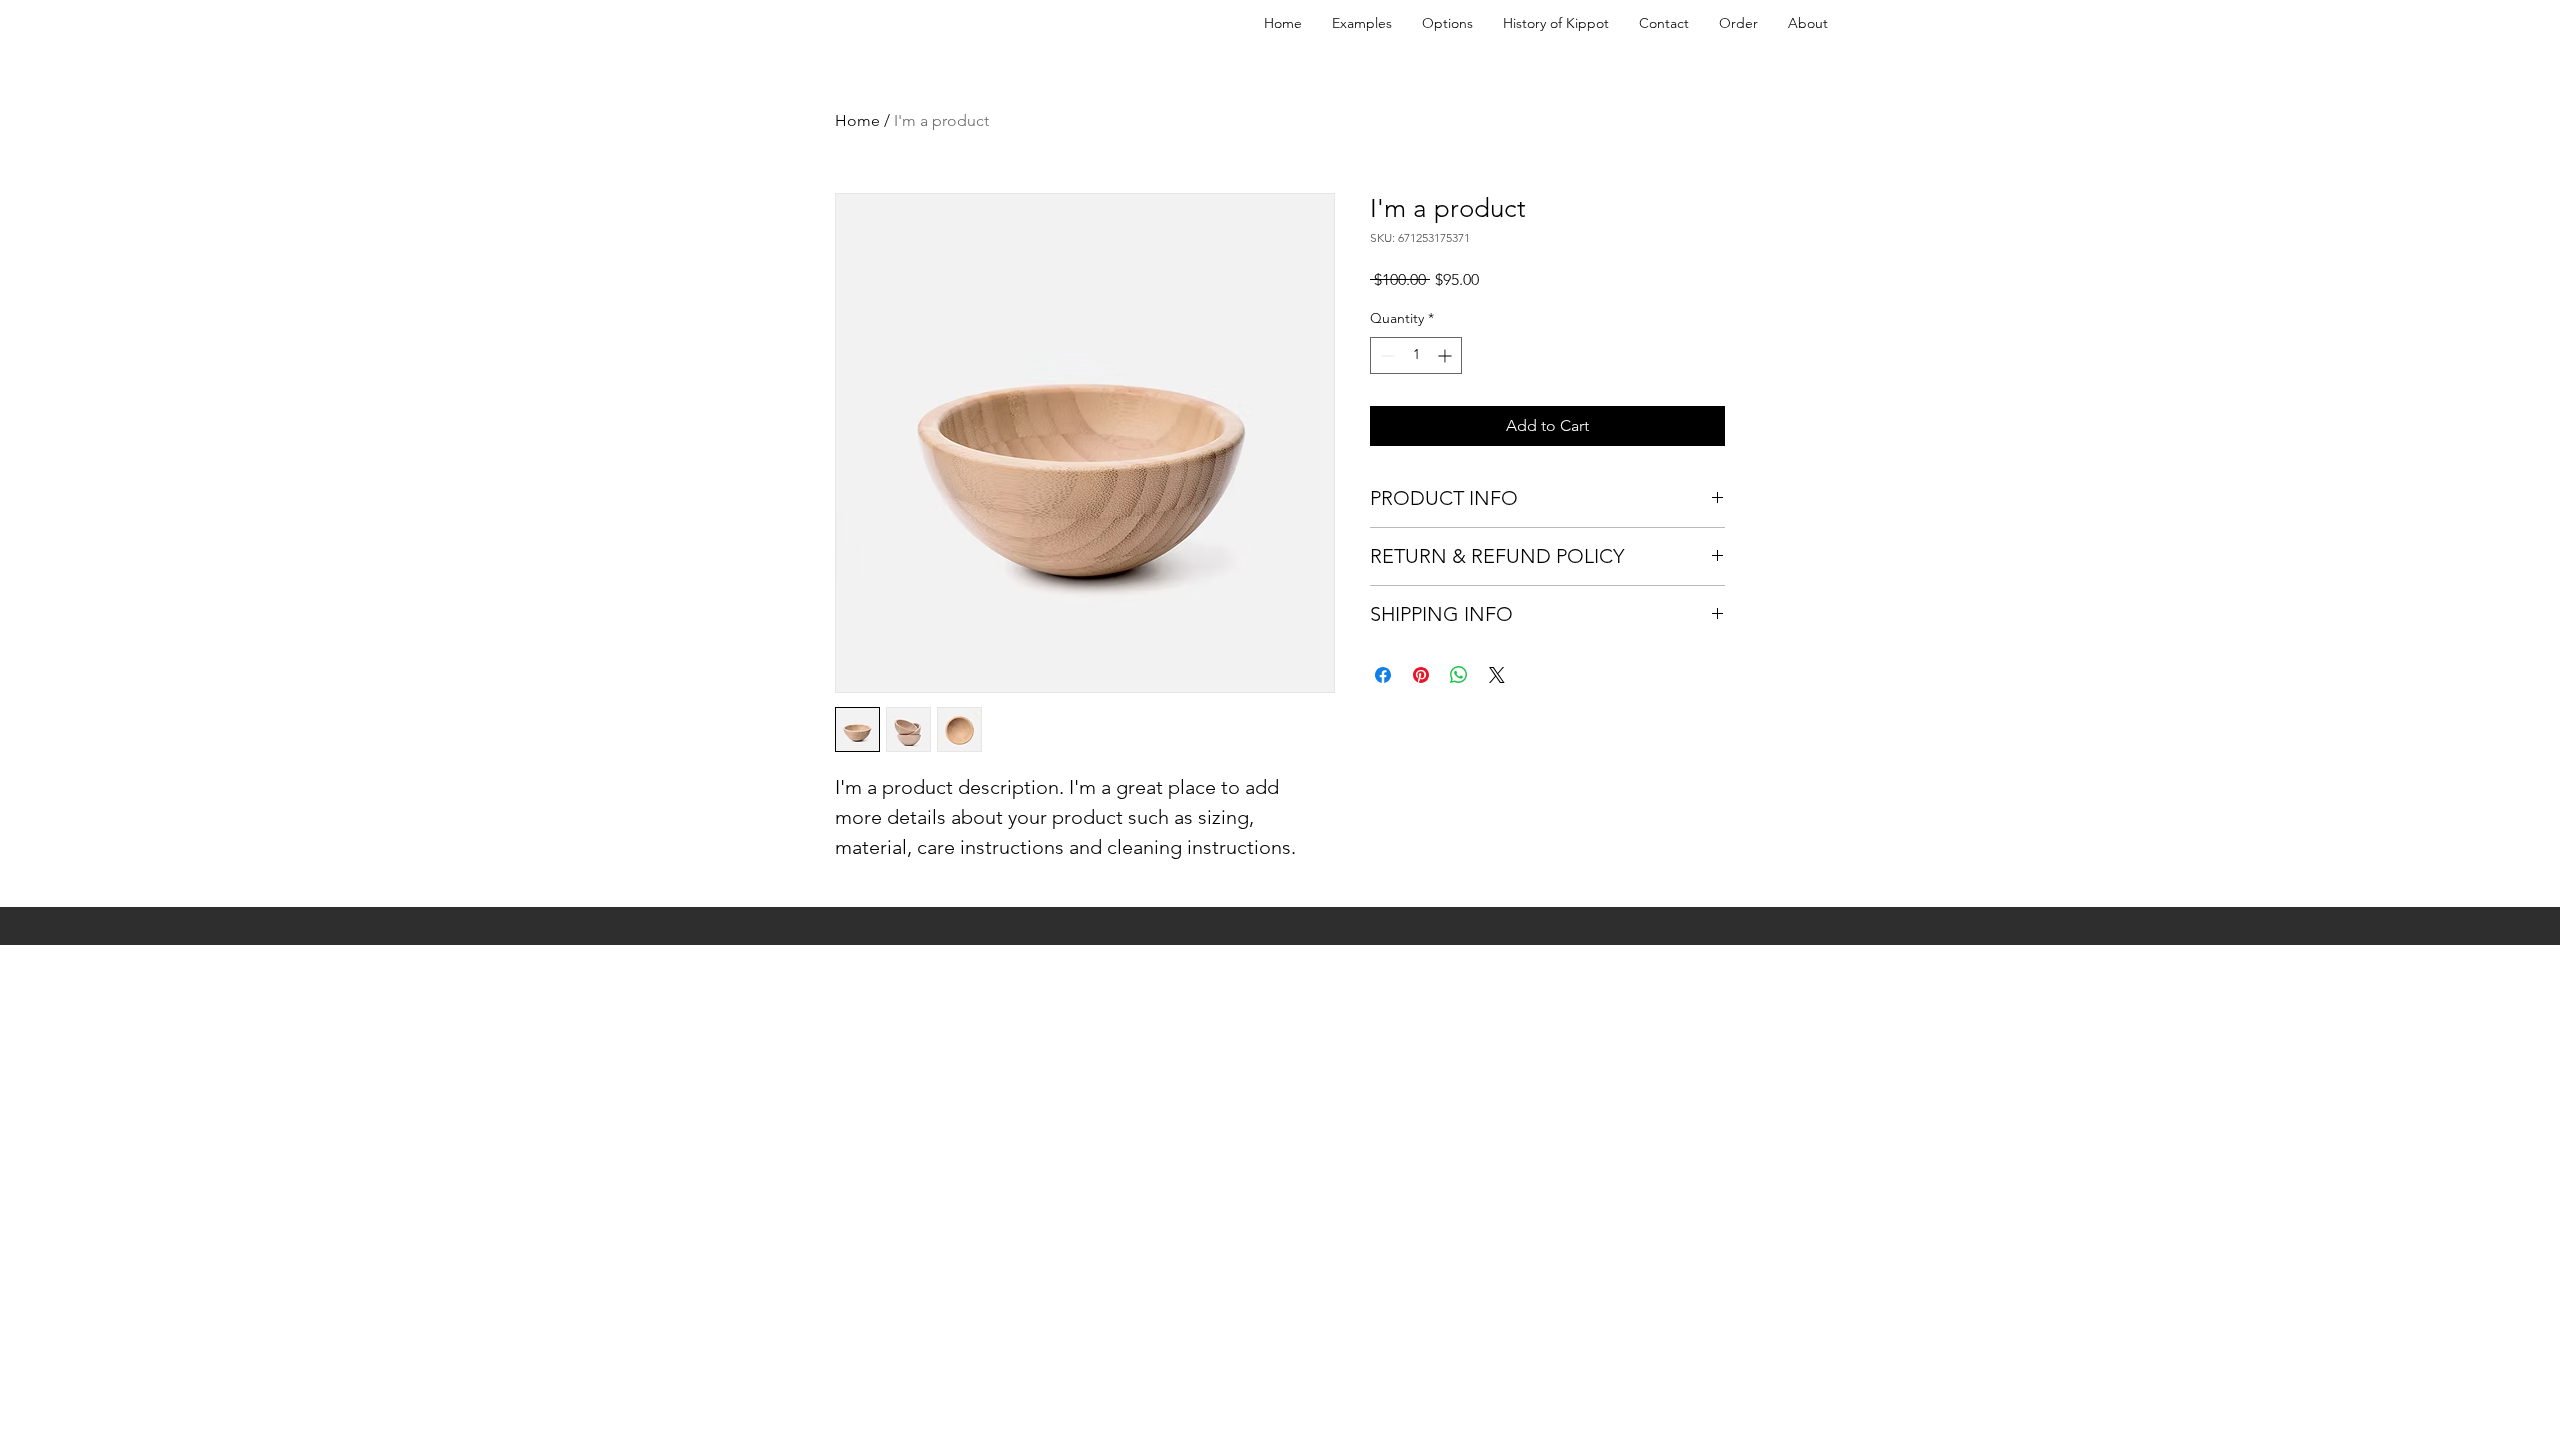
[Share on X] (1497, 675)
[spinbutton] (1416, 355)
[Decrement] (1385, 355)
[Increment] (1446, 355)
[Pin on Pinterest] (1421, 675)
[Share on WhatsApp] (1459, 675)
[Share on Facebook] (1383, 675)
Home (857, 120)
